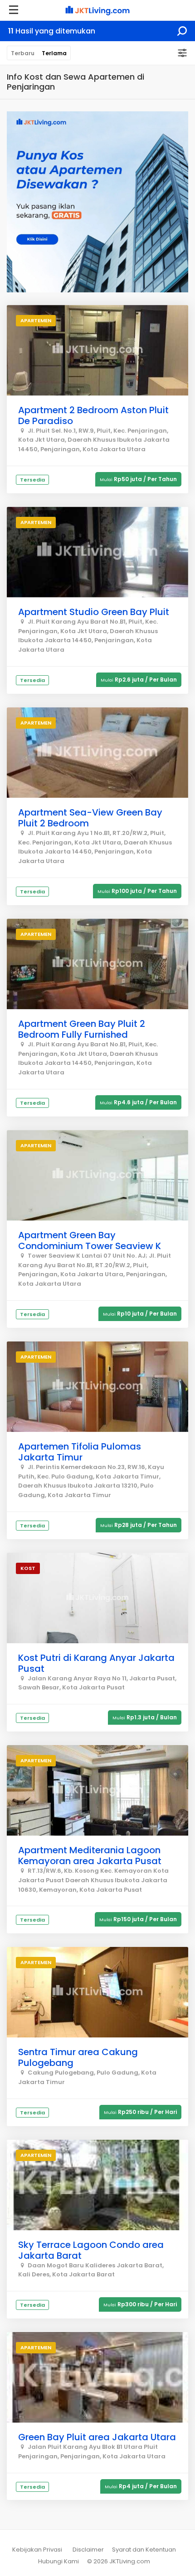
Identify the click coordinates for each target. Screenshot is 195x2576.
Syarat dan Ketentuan (144, 2550)
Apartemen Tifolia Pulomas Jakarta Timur (80, 1452)
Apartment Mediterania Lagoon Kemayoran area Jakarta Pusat (90, 1856)
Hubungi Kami (58, 2561)
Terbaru (23, 53)
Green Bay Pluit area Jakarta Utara (97, 2437)
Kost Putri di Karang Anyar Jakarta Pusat (96, 1663)
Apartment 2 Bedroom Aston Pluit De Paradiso (93, 415)
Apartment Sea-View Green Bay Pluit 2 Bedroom (90, 818)
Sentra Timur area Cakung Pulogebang (78, 2057)
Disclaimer (88, 2550)
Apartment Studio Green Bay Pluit (94, 612)
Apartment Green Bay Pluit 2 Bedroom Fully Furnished (82, 1029)
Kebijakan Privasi (37, 2550)
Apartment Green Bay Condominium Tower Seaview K (90, 1240)
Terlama (54, 53)
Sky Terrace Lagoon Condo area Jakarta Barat (91, 2250)
